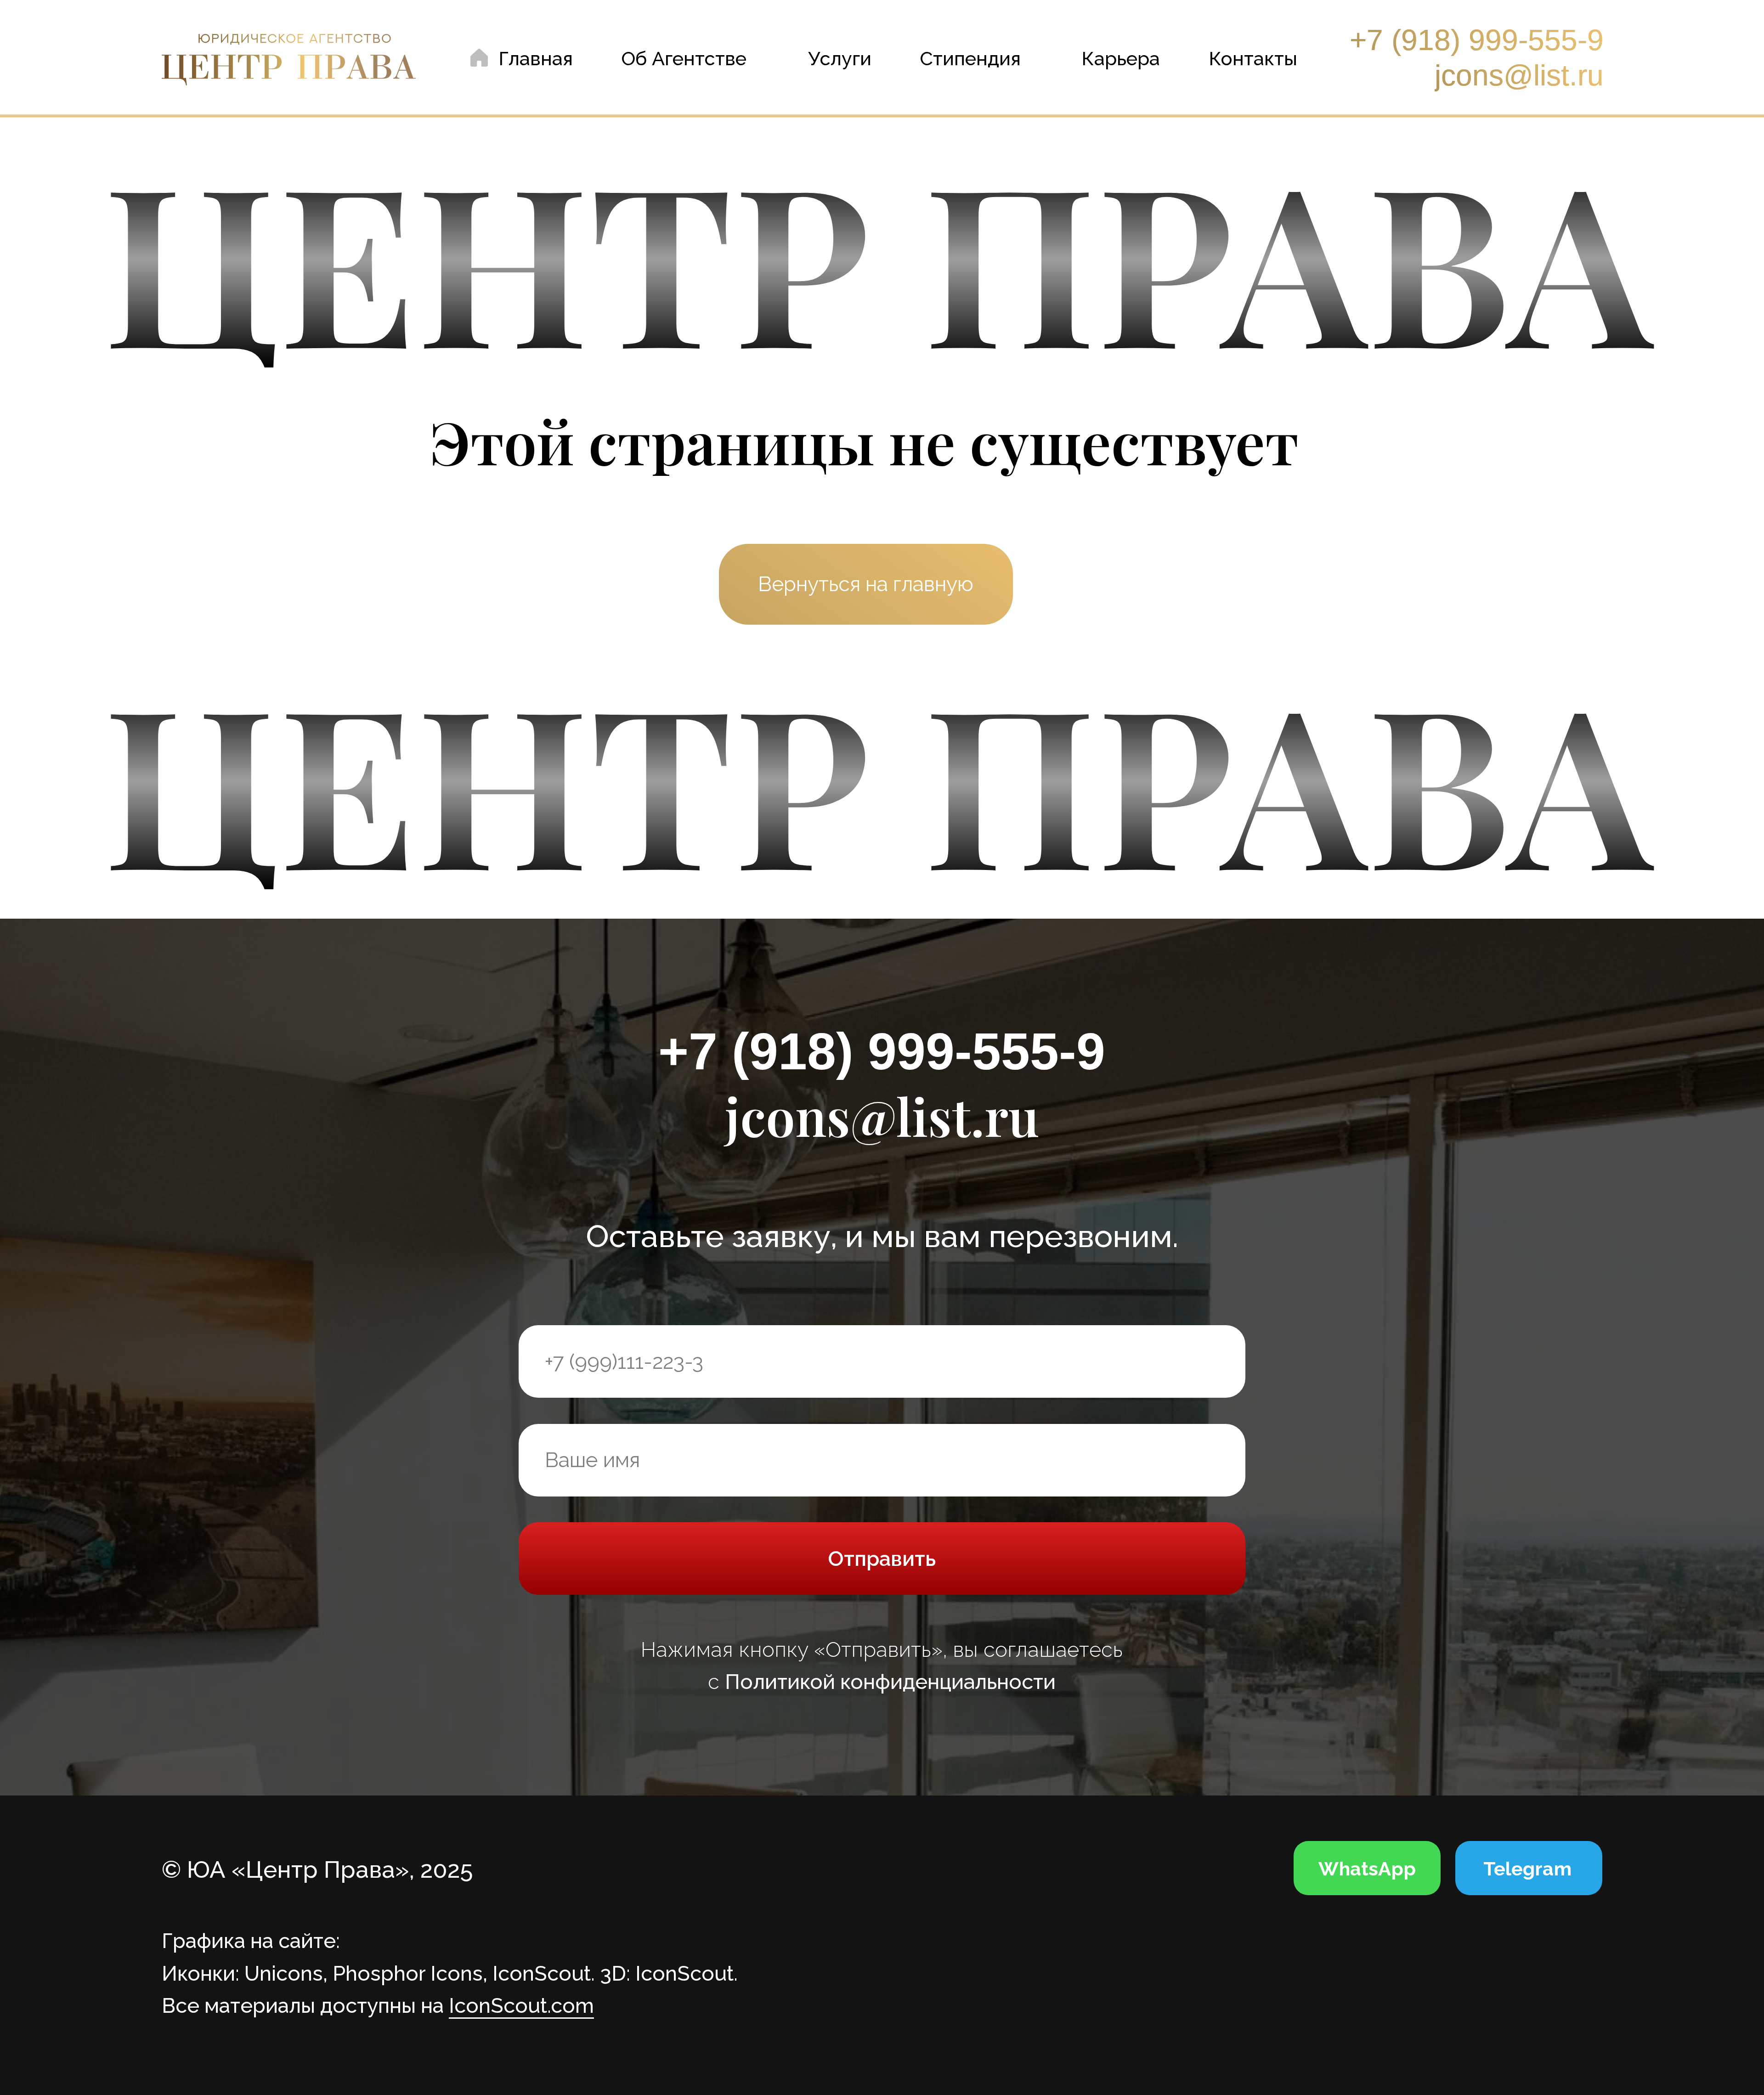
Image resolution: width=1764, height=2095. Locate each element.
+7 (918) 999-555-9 (1477, 40)
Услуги (840, 59)
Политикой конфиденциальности (890, 1682)
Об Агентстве (684, 59)
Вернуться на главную (866, 584)
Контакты (1253, 59)
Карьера (1121, 59)
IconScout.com (521, 2005)
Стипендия (970, 59)
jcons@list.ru (1519, 75)
